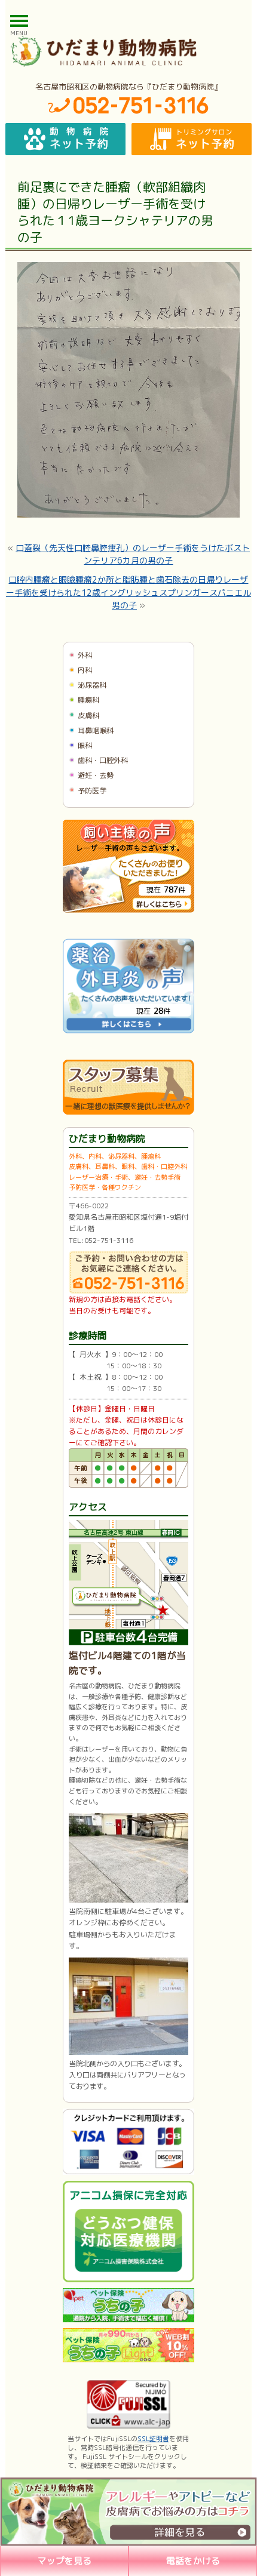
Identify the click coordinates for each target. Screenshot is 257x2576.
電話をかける (193, 2561)
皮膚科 (88, 715)
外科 (85, 655)
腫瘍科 (88, 700)
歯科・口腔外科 (103, 760)
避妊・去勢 (96, 775)
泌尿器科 (92, 685)
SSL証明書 (153, 2439)
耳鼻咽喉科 (96, 730)
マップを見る (65, 2561)
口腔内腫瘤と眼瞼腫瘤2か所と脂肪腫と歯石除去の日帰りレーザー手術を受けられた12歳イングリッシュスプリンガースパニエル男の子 (128, 592)
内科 (85, 670)
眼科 (85, 745)
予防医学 (92, 791)
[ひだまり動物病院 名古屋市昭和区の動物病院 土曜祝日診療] (128, 51)
